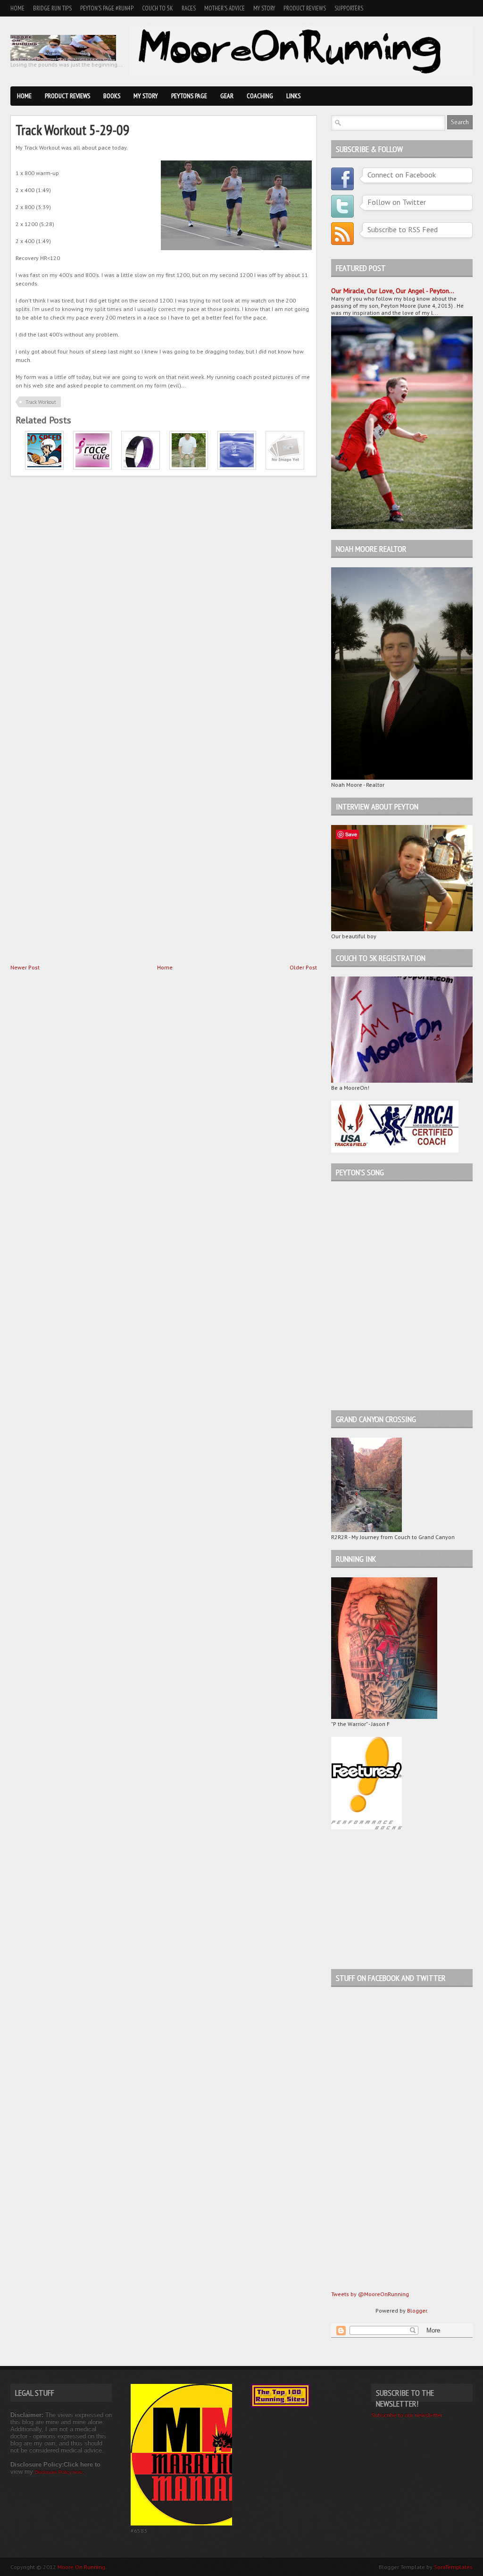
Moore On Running (81, 2567)
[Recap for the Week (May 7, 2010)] (285, 467)
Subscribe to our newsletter (407, 2415)
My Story (264, 8)
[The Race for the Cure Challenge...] (92, 467)
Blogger (417, 2311)
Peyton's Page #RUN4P (107, 8)
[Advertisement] (390, 1899)
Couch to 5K (158, 8)
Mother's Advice (225, 8)
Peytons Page (189, 96)
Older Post (303, 967)
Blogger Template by (426, 2567)
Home (17, 8)
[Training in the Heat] (237, 467)
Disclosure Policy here (59, 2472)
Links (293, 96)
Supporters (349, 8)
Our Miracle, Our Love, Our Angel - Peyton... (393, 291)
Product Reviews (305, 8)
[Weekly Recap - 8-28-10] (189, 467)
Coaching (260, 96)
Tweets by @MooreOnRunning (370, 2294)
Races (189, 8)
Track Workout (41, 402)
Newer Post (25, 967)
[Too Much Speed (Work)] (44, 467)
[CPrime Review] (141, 467)
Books (112, 96)
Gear (227, 96)
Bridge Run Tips (52, 8)
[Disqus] (164, 599)
